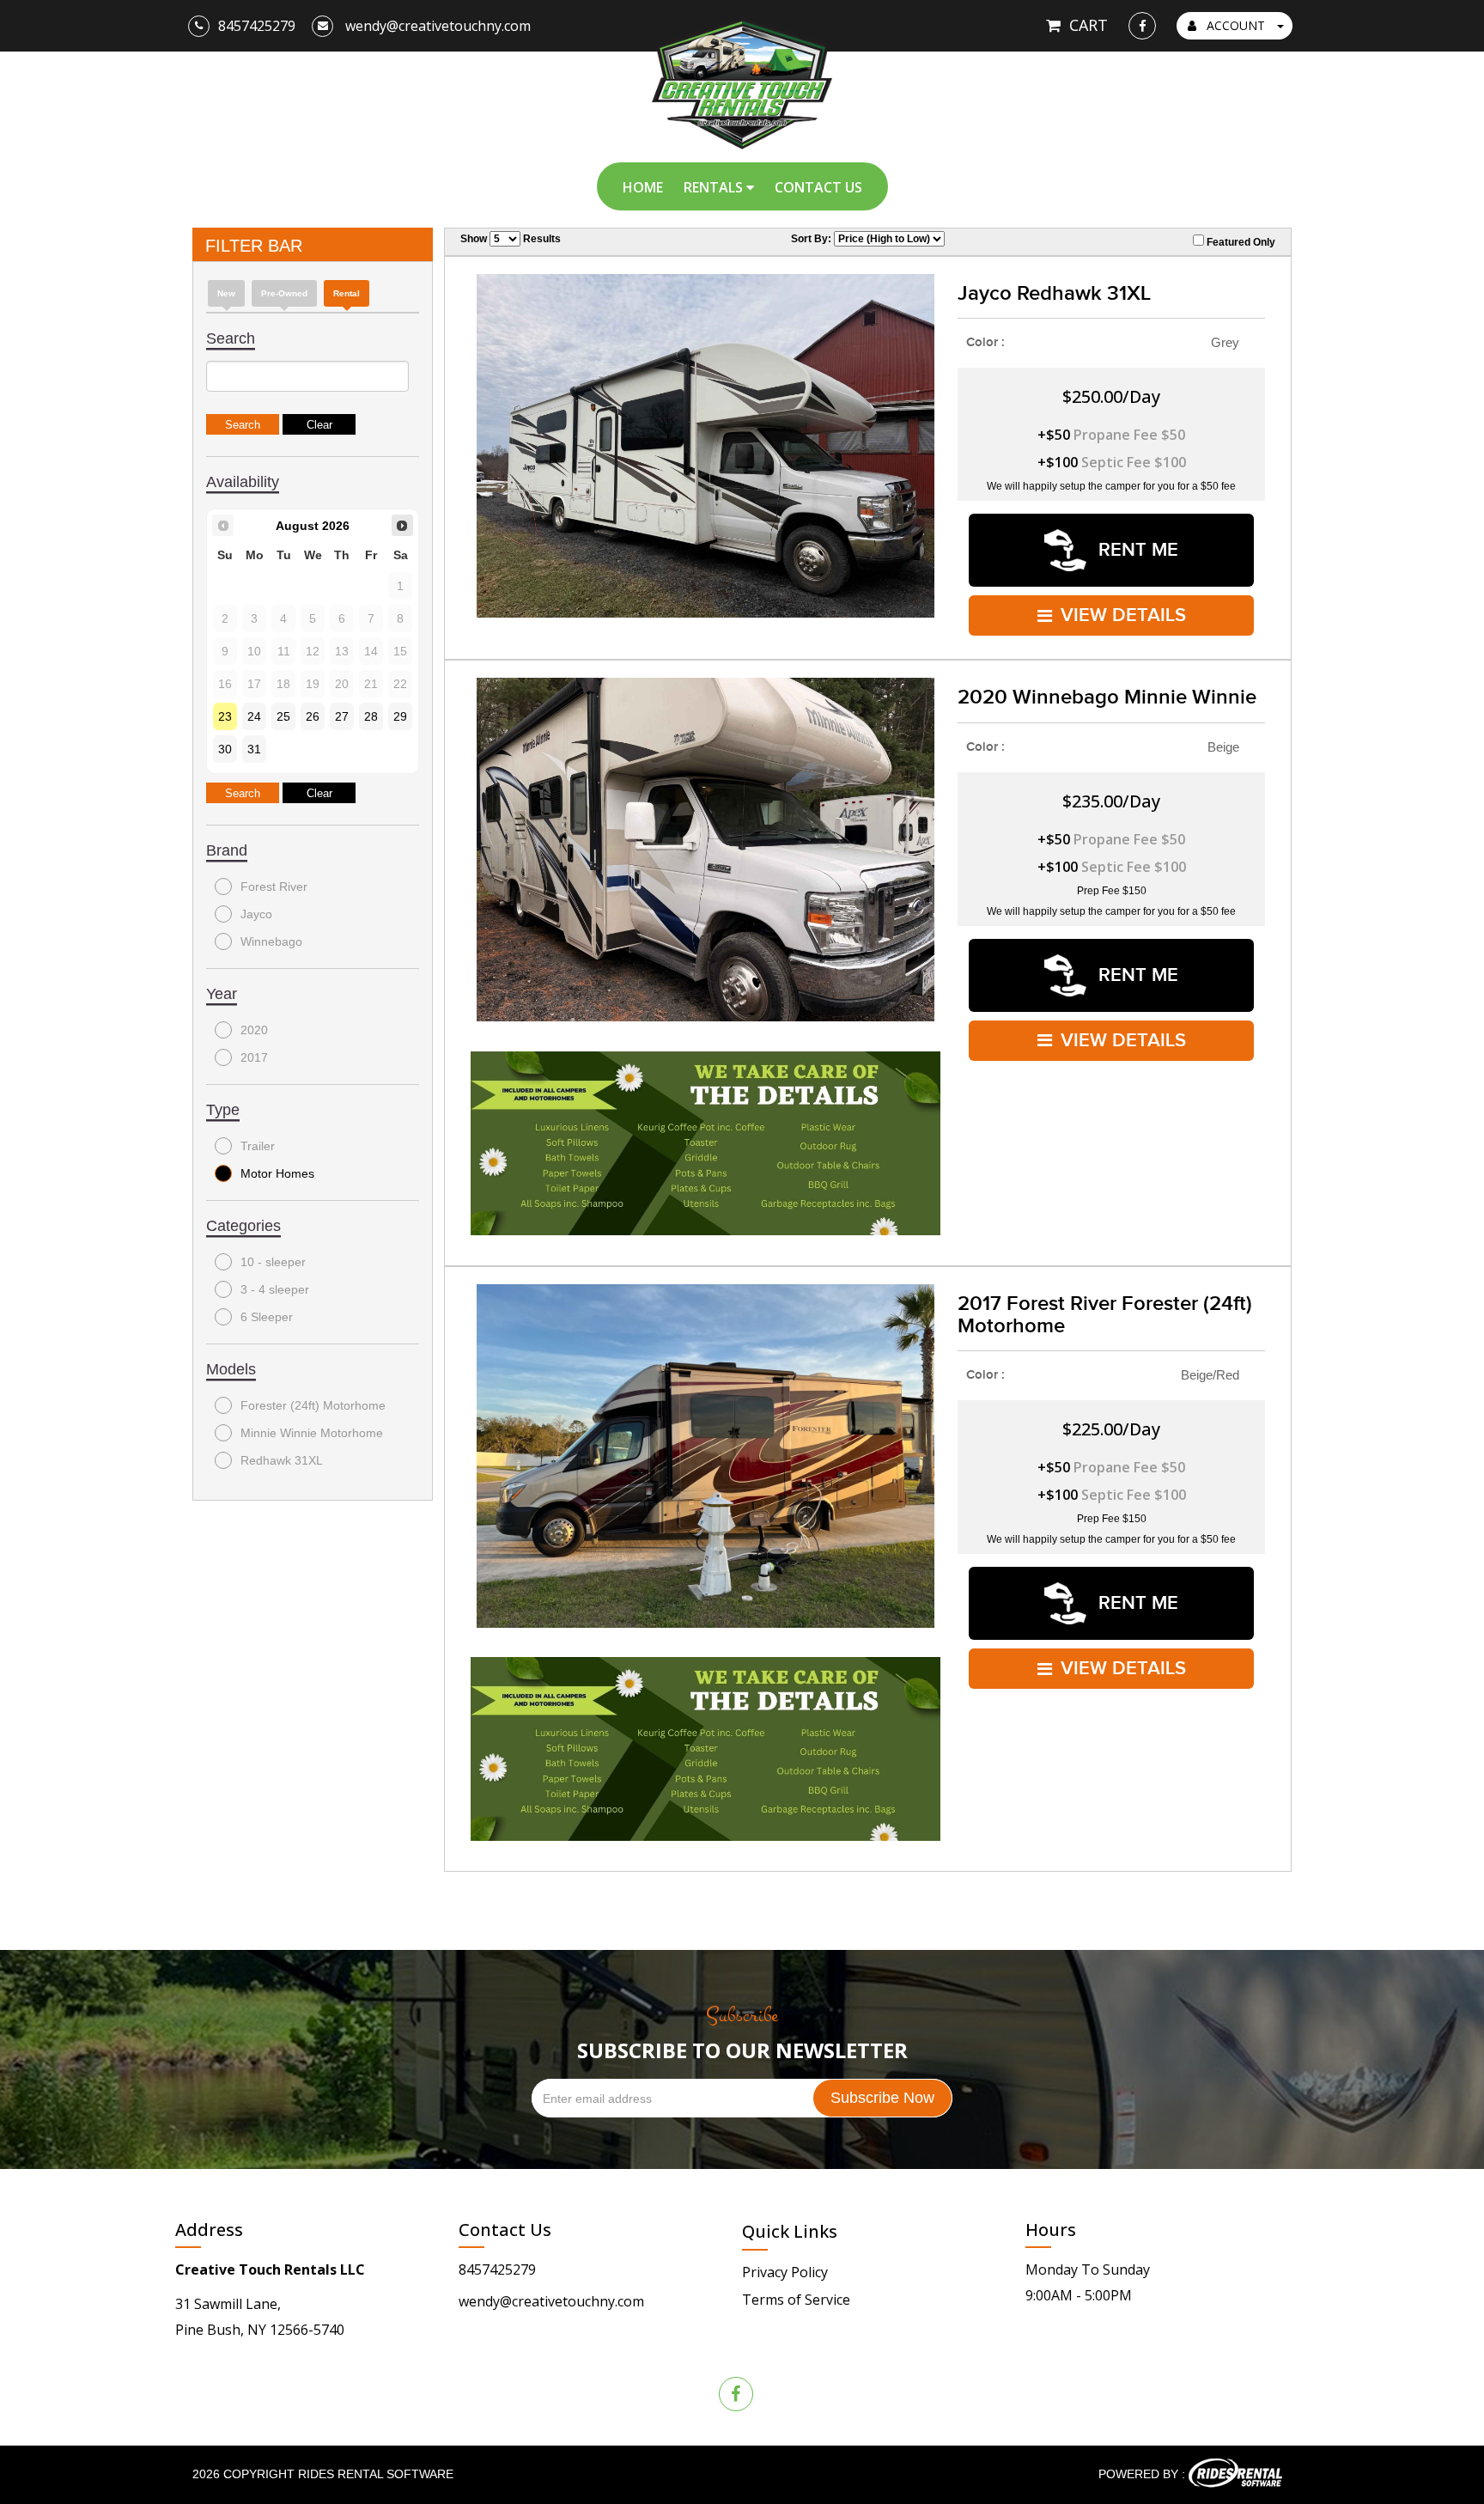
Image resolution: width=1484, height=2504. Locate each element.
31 (254, 749)
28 (371, 716)
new (226, 293)
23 (225, 716)
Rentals (715, 187)
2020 (254, 1030)
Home (643, 187)
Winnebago (271, 941)
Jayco (256, 914)
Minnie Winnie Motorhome (312, 1433)
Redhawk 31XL (282, 1460)
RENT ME (1136, 550)
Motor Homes (277, 1173)
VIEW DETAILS (1123, 615)
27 (342, 716)
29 (400, 716)
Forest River (274, 886)
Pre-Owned (284, 293)
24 (254, 716)
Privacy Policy (785, 2272)
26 (313, 716)
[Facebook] (1142, 26)
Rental (347, 293)
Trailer (258, 1146)
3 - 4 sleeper (275, 1289)
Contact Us (818, 187)
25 (283, 716)
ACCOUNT (1236, 25)
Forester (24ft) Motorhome (313, 1405)
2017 (254, 1057)
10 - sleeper (273, 1262)
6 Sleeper (267, 1317)
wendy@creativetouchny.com (551, 2301)
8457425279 (497, 2269)
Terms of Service (796, 2300)
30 (225, 749)
